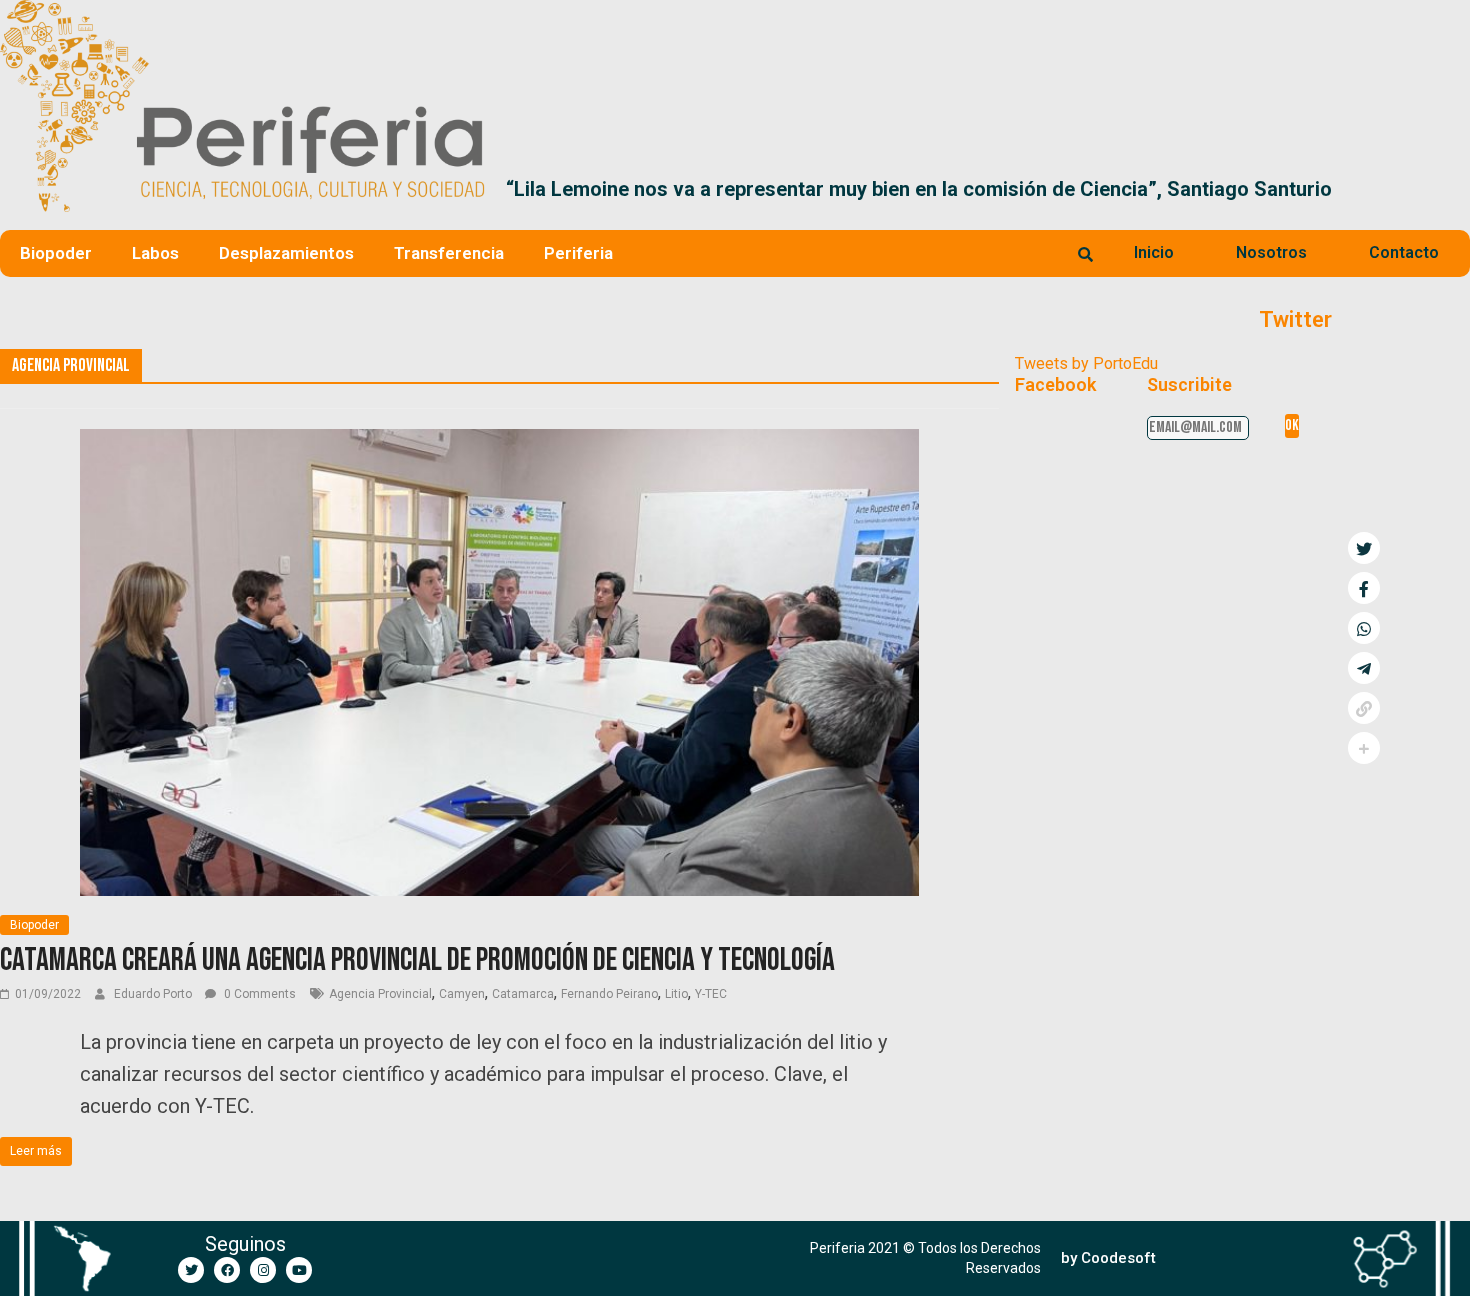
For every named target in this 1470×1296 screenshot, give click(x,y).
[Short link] (1364, 708)
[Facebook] (227, 1270)
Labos (155, 253)
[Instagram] (263, 1270)
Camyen (462, 994)
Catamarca (523, 994)
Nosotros (1271, 252)
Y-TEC (711, 994)
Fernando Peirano (609, 994)
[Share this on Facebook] (1364, 588)
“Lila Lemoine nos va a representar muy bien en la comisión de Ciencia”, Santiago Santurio (919, 189)
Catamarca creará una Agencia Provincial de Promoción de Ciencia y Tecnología (417, 960)
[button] (1446, 189)
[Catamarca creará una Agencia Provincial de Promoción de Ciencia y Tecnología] (499, 441)
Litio (676, 994)
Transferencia (449, 253)
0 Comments (258, 994)
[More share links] (1364, 748)
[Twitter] (191, 1270)
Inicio (1154, 252)
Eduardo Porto (154, 994)
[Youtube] (299, 1270)
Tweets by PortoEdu (1086, 363)
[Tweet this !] (1364, 548)
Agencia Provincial (380, 994)
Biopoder (56, 253)
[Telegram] (1364, 668)
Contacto (1404, 252)
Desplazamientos (286, 253)
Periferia (578, 253)
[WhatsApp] (1364, 628)
